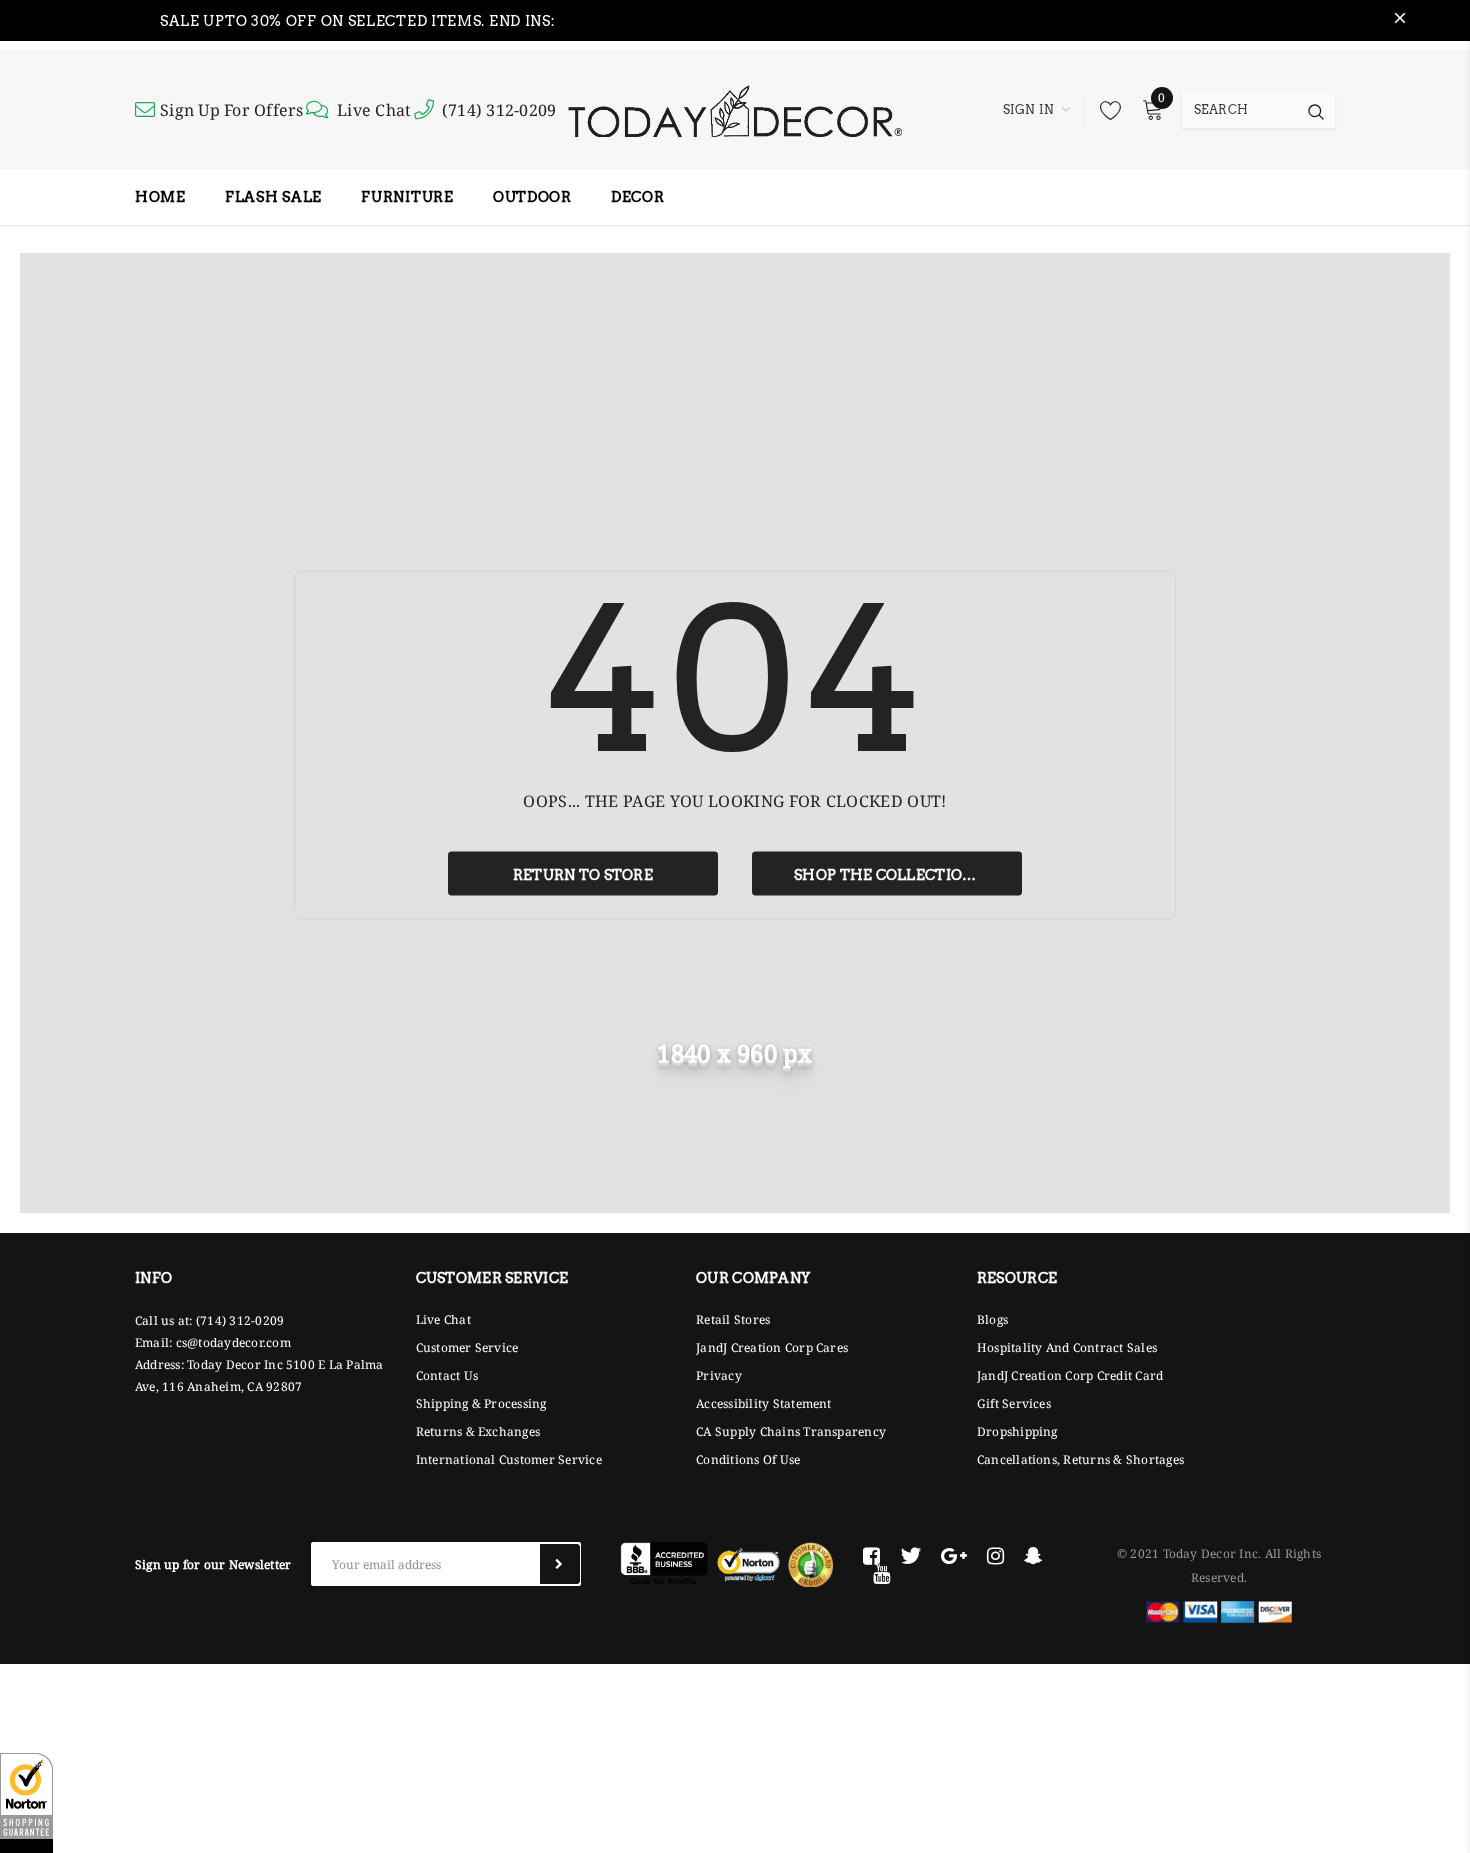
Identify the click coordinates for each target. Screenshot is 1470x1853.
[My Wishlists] (1105, 110)
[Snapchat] (1033, 1556)
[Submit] (560, 1564)
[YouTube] (881, 1574)
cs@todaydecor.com (233, 1342)
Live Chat (374, 110)
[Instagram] (995, 1556)
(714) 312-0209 (499, 110)
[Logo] (734, 109)
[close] (1400, 21)
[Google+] (954, 1556)
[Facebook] (871, 1556)
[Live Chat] (320, 110)
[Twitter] (910, 1556)
